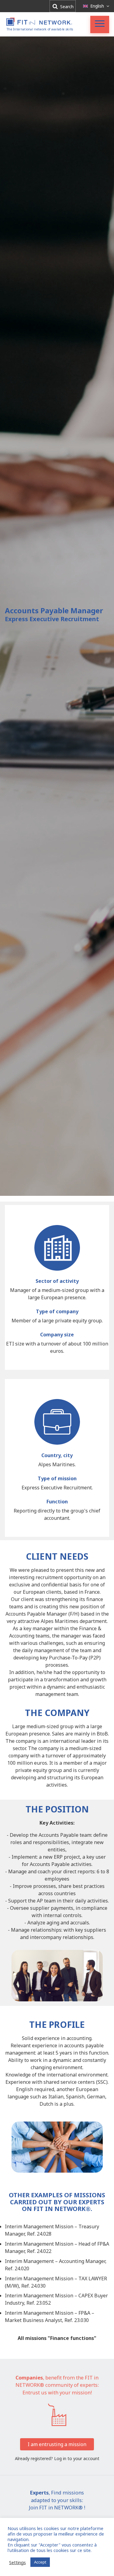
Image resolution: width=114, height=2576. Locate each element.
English (97, 6)
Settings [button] (17, 2562)
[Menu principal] (100, 24)
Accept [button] (40, 2562)
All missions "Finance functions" (57, 2338)
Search (66, 7)
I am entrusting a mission (57, 2444)
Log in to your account (77, 2458)
